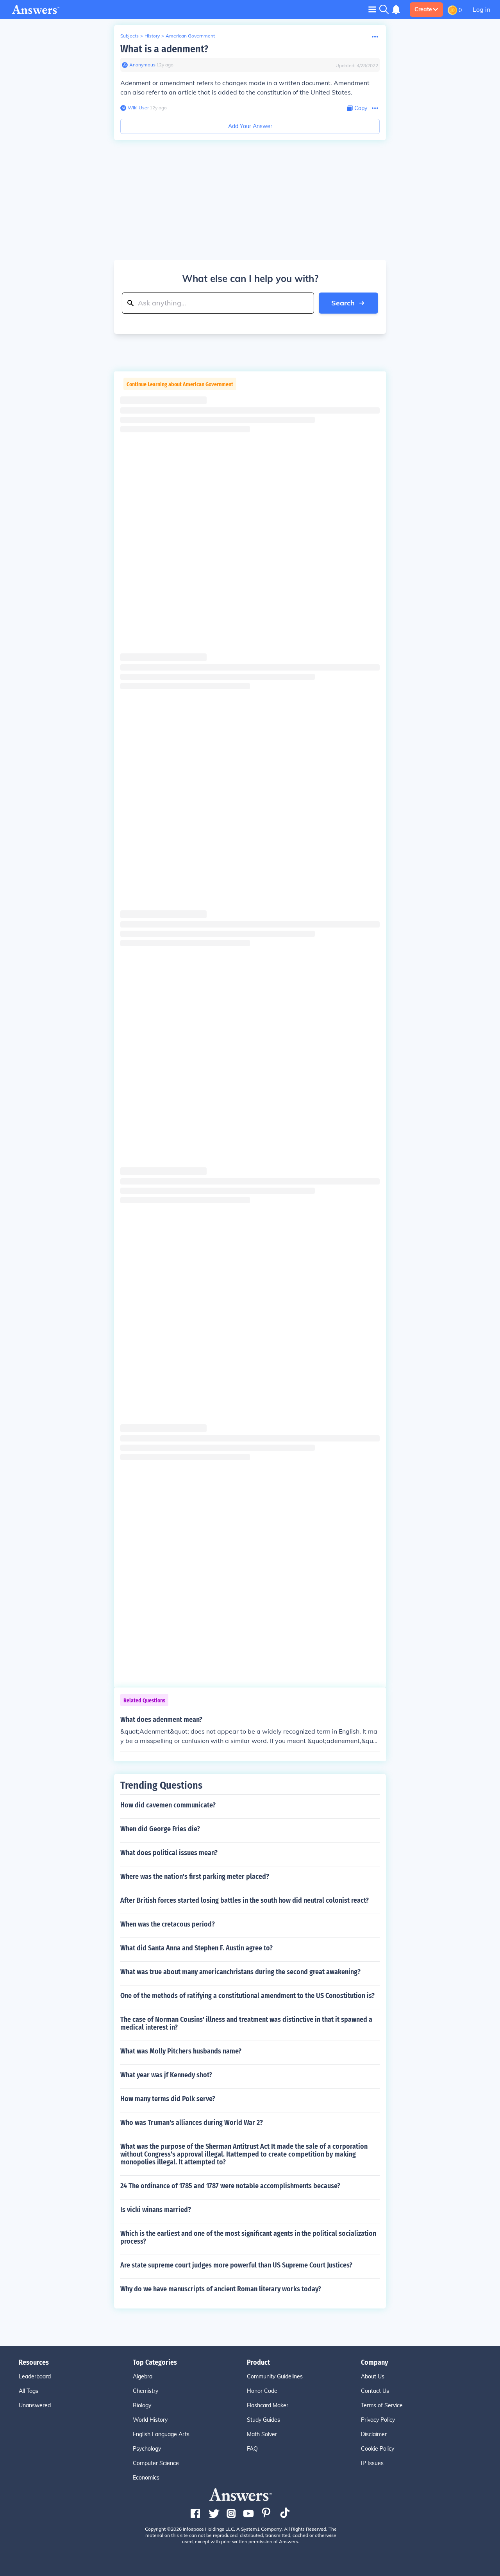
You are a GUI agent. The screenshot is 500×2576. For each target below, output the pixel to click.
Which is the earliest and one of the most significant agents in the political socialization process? (248, 2237)
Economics (146, 2478)
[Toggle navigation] (372, 9)
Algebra (143, 2376)
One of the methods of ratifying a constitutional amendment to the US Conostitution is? (247, 1996)
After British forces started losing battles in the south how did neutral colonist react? (245, 1900)
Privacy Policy (378, 2420)
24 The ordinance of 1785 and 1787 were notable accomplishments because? (230, 2186)
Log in (481, 9)
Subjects (129, 36)
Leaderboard (35, 2376)
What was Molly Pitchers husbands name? (181, 2051)
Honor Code (262, 2391)
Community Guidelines (275, 2376)
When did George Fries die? (160, 1829)
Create (423, 9)
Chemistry (146, 2391)
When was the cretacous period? (168, 1924)
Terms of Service (382, 2405)
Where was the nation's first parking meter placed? (195, 1877)
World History (150, 2420)
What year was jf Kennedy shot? (166, 2075)
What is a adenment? (164, 49)
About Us (373, 2376)
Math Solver (262, 2434)
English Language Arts (161, 2434)
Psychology (147, 2449)
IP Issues (372, 2463)
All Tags (29, 2391)
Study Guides (263, 2420)
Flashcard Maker (268, 2405)
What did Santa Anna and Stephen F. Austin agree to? (196, 1948)
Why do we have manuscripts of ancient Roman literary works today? (221, 2289)
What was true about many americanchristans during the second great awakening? (240, 1972)
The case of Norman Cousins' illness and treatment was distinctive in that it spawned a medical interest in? (246, 2023)
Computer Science (156, 2463)
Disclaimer (374, 2434)
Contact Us (375, 2391)
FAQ (252, 2449)
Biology (142, 2405)
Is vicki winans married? (156, 2210)
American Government (190, 36)
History (152, 36)
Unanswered (35, 2405)
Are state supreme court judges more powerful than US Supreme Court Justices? (236, 2265)
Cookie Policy (378, 2449)
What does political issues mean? (169, 1853)
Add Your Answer (250, 126)
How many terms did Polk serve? (168, 2099)
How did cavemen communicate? (168, 1805)
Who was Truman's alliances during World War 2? (192, 2123)
